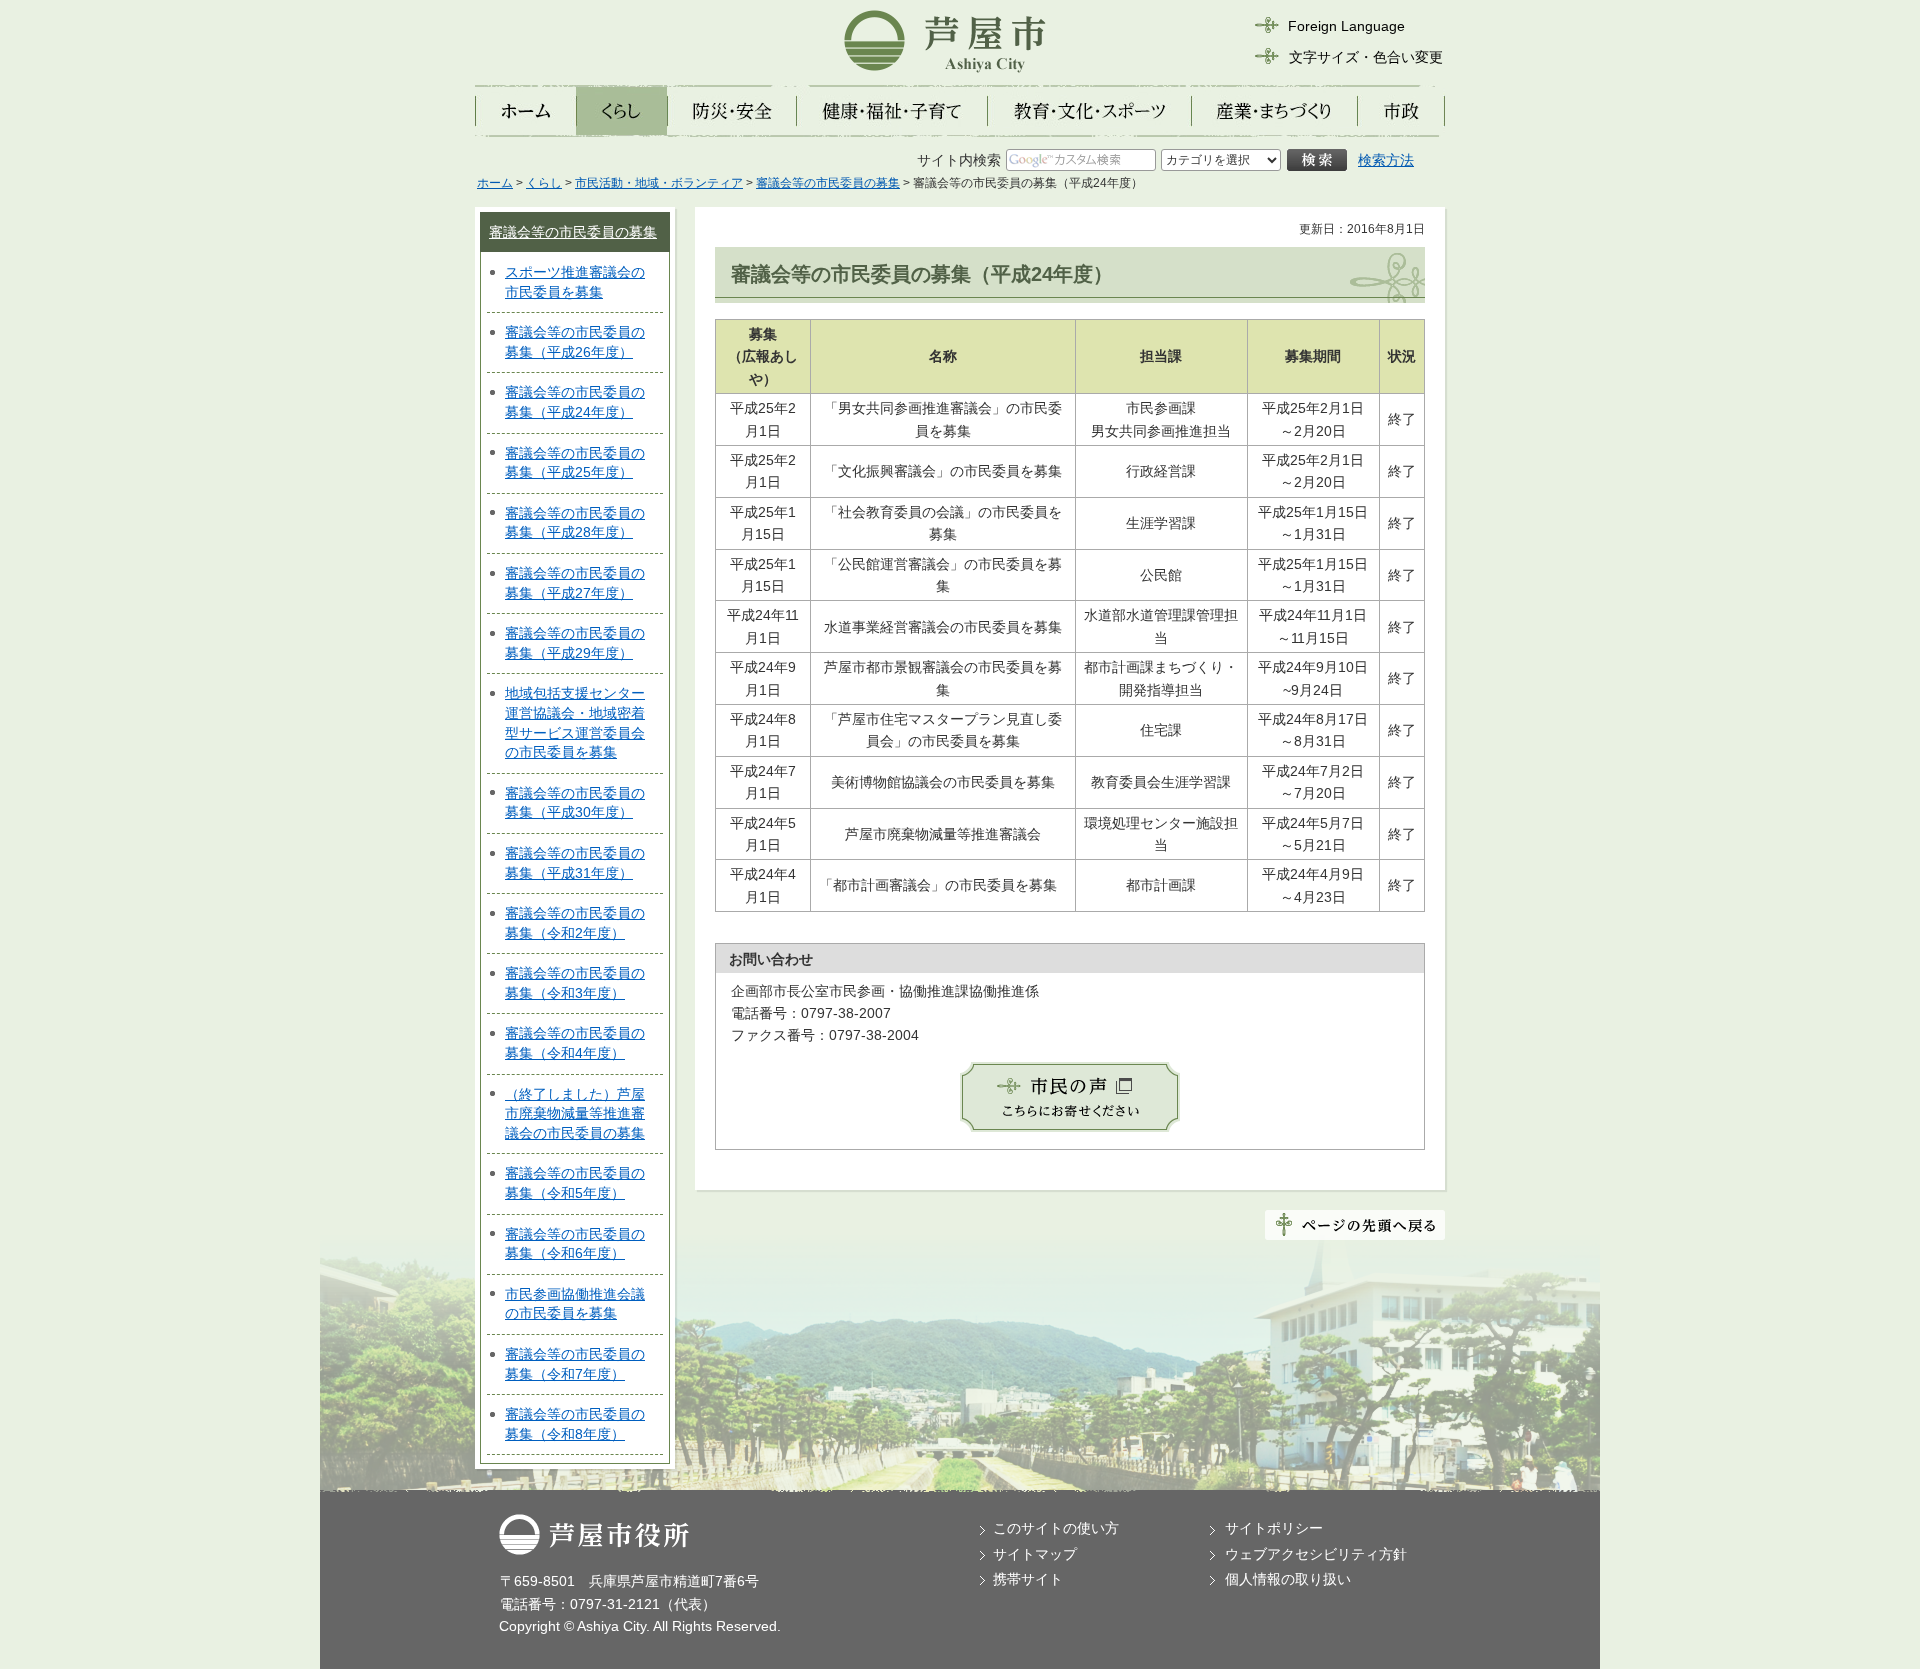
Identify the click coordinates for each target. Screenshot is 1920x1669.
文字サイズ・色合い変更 (1366, 57)
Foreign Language (1346, 26)
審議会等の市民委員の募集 (828, 183)
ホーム (495, 183)
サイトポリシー (1274, 1528)
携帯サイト (1028, 1579)
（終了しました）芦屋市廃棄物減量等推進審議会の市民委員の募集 (575, 1113)
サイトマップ (1035, 1554)
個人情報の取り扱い (1288, 1579)
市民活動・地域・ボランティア (659, 183)
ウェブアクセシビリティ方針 (1316, 1554)
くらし (544, 183)
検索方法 (1386, 160)
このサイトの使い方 (1056, 1528)
